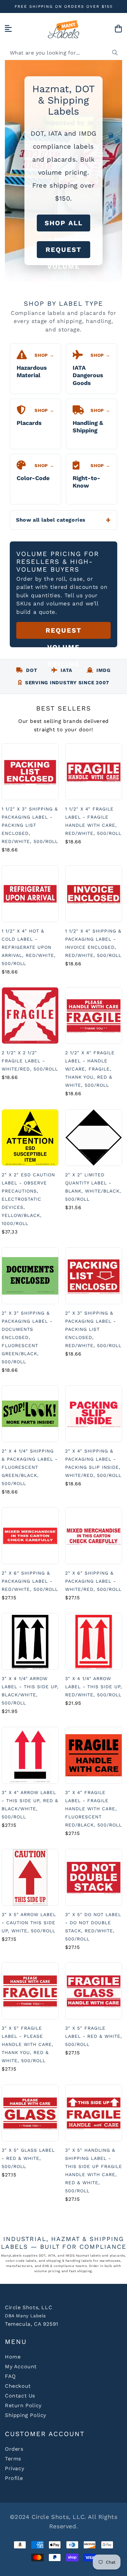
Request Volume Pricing (63, 252)
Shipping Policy (26, 2415)
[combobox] (63, 53)
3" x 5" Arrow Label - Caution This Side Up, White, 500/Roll (29, 1923)
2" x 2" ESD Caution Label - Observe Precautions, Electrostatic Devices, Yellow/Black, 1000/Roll (28, 1199)
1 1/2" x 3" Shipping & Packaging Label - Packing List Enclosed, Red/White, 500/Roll (30, 825)
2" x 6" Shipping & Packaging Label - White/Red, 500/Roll (93, 1581)
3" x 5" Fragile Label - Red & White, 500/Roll (94, 2036)
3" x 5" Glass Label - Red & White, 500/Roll (28, 2158)
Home (13, 2357)
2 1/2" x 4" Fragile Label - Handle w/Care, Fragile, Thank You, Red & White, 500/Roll (90, 1069)
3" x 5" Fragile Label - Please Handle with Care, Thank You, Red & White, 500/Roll (28, 2044)
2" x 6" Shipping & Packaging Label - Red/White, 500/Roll (30, 1581)
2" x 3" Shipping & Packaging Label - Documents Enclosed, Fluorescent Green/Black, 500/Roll (27, 1337)
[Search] (115, 53)
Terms (13, 2459)
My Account (21, 2366)
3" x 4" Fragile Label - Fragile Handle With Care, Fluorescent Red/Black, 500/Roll (93, 1809)
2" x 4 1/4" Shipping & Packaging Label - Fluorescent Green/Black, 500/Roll (30, 1467)
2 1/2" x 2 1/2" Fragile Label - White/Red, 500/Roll (30, 1061)
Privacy (14, 2468)
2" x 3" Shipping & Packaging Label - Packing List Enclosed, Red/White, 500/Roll (93, 1329)
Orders (14, 2449)
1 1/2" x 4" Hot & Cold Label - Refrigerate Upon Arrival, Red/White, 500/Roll (29, 947)
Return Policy (23, 2405)
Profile (14, 2478)
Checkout (18, 2386)
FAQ (10, 2376)
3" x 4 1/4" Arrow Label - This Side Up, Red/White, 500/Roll (94, 1687)
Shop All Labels (64, 225)
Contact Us (20, 2396)
